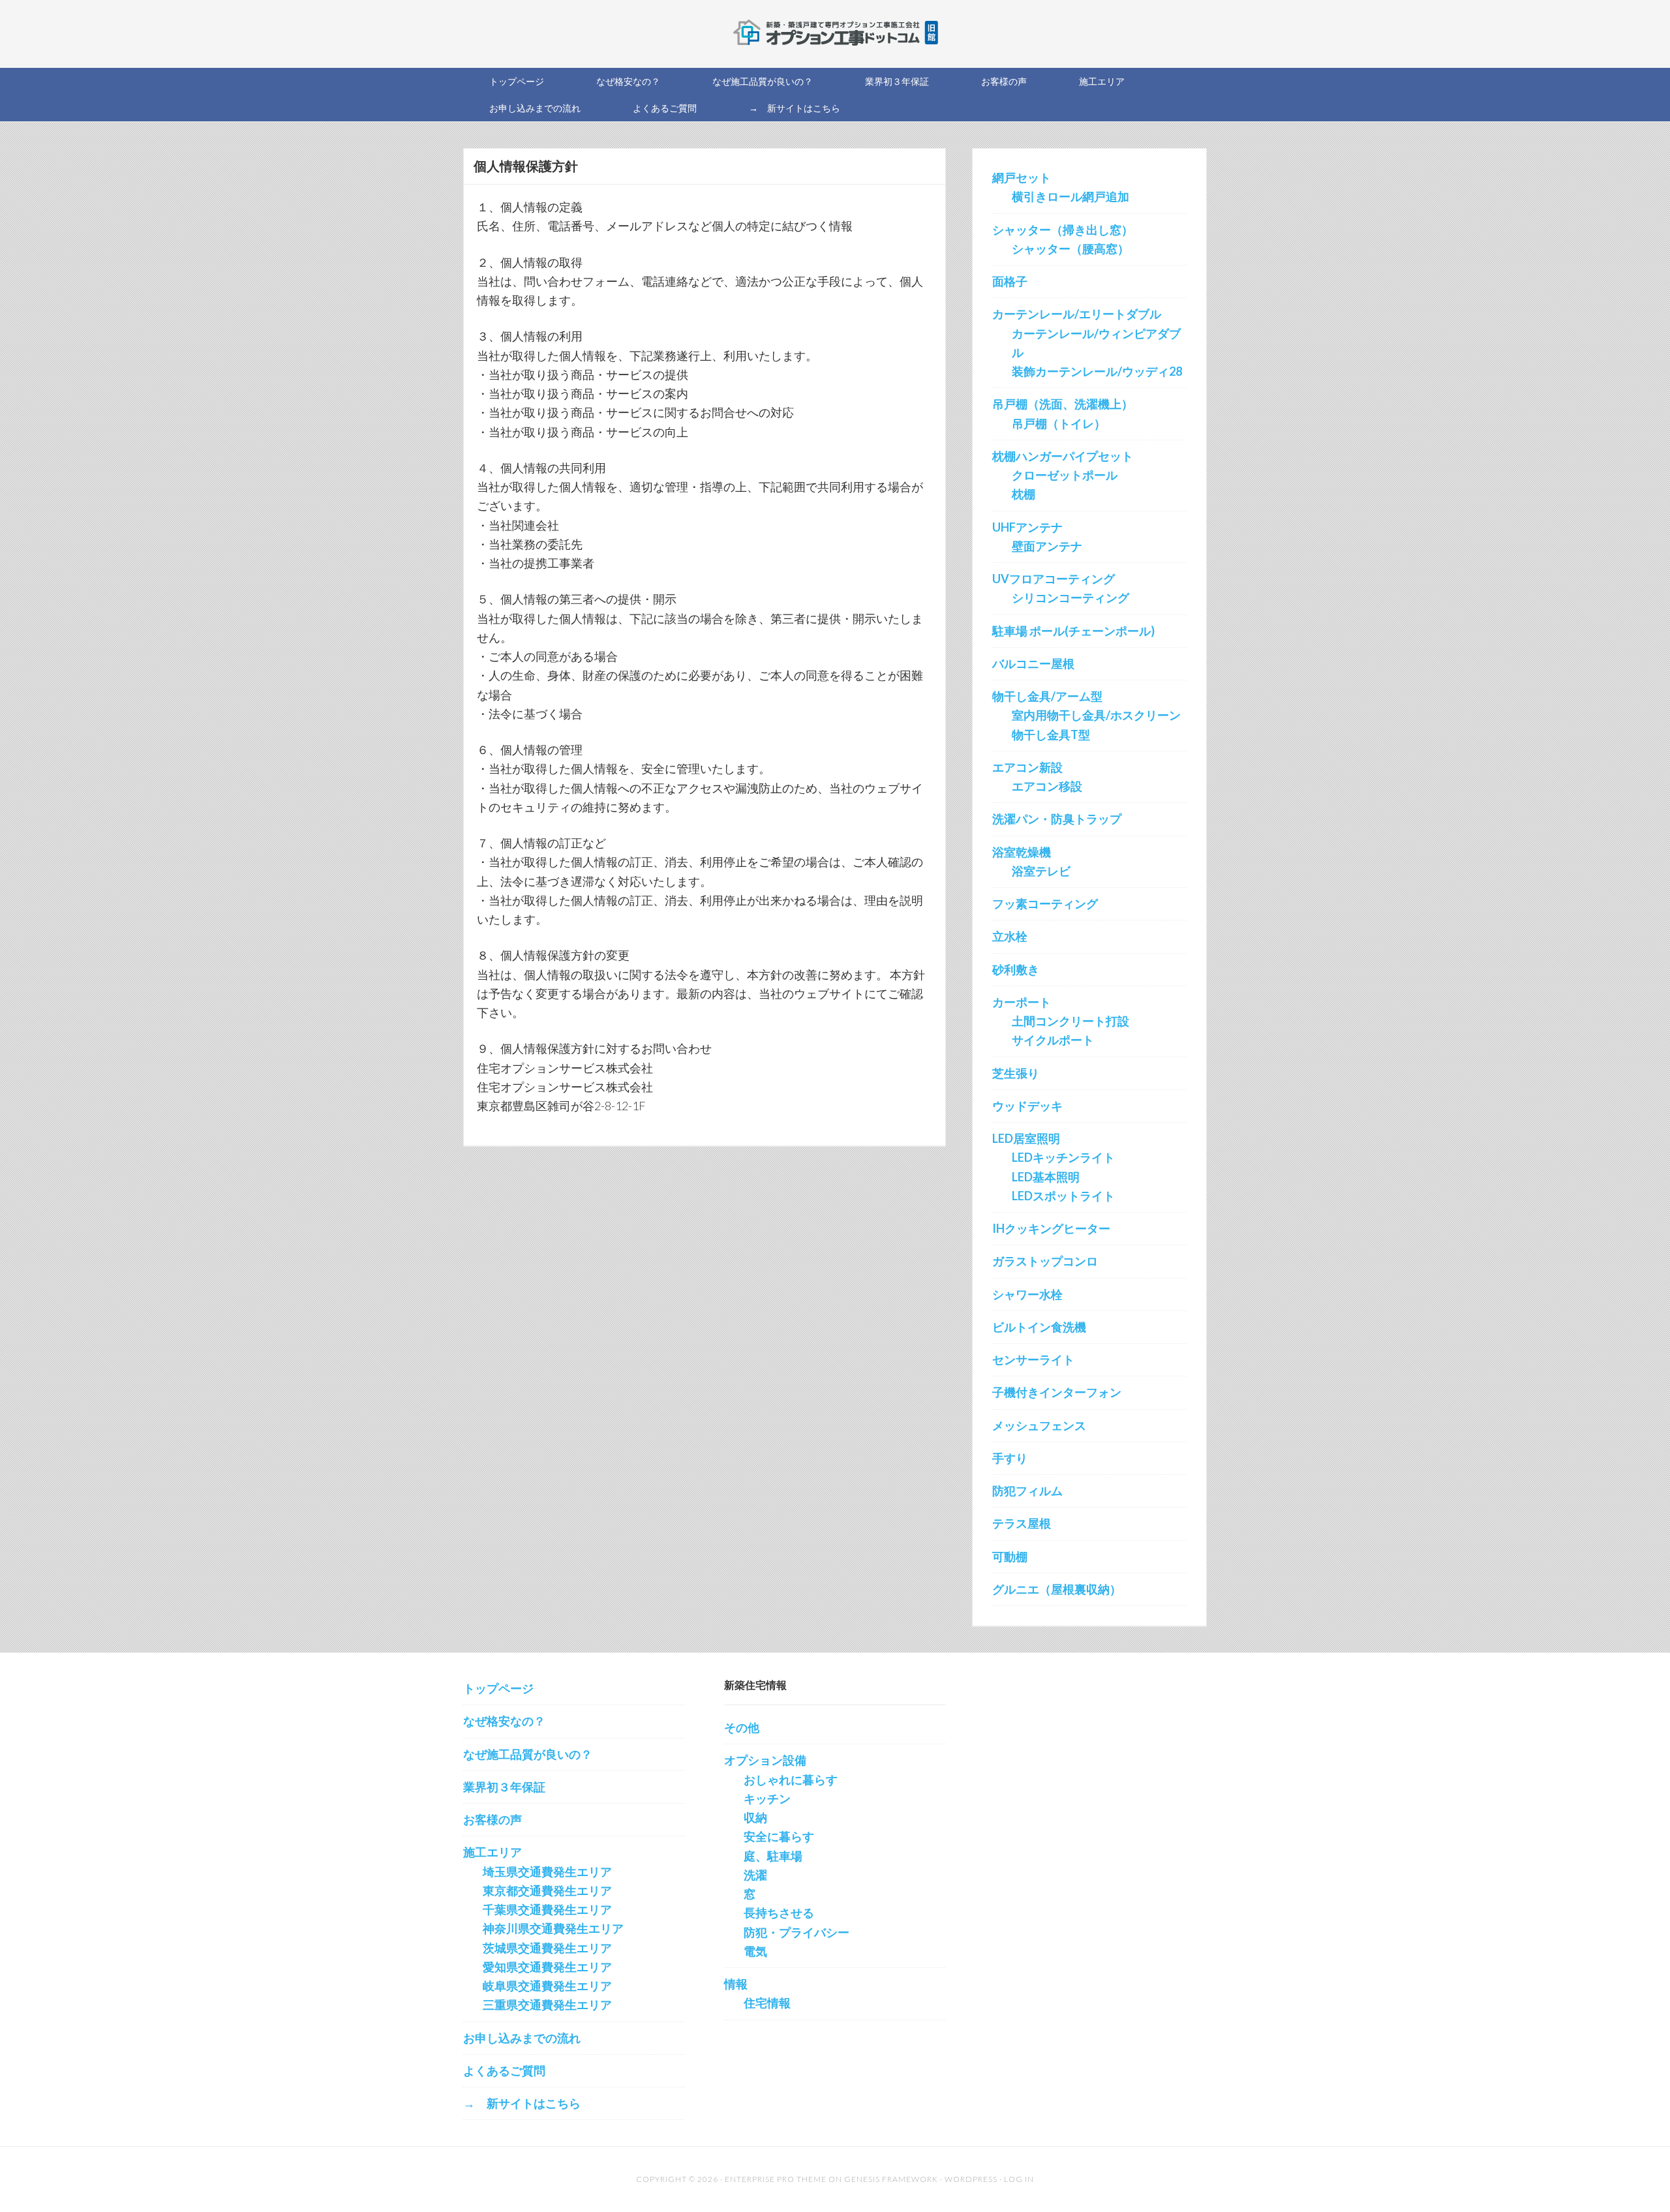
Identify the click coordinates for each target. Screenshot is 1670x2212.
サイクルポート (1053, 1040)
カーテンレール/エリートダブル (1077, 314)
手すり (1010, 1458)
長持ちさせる (779, 1913)
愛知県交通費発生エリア (547, 1967)
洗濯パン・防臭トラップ (1057, 819)
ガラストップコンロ (1045, 1261)
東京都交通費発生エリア (547, 1890)
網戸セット (1022, 177)
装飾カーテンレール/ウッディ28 (1097, 371)
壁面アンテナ (1047, 546)
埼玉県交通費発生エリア (547, 1871)
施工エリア (493, 1852)
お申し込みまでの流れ (522, 2038)
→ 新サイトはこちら (522, 2103)
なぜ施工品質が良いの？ (528, 1754)
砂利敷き (1016, 969)
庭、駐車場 (773, 1856)
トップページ (498, 1688)
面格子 (1010, 281)
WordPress (971, 2179)
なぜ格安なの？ (504, 1721)
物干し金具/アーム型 (1047, 696)
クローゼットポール (1065, 475)
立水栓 (1010, 936)
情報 (736, 1984)
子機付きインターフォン (1057, 1392)
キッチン (767, 1798)
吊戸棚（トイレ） (1059, 423)
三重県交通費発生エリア (547, 2005)
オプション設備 (765, 1760)
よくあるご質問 (504, 2070)
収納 (755, 1817)
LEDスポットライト (1063, 1196)
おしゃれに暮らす (791, 1780)
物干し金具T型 (1051, 735)
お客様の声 (493, 1819)
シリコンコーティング (1070, 598)
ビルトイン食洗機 (1039, 1327)
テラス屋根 (1022, 1523)
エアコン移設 (1047, 786)
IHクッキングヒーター (1051, 1228)
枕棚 (1024, 494)
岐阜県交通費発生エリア (547, 1986)
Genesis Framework (891, 2179)
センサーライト (1033, 1359)
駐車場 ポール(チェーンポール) (1073, 631)
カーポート (1022, 1002)
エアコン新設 (1027, 767)
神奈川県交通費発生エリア (553, 1928)
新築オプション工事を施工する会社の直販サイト (835, 33)
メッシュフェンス (1039, 1425)
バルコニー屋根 (1033, 663)
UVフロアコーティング (1054, 579)
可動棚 (1010, 1556)
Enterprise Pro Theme (776, 2179)
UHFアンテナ (1027, 527)
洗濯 (755, 1875)
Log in (1019, 2179)
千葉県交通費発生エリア (547, 1909)
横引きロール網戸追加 (1070, 196)
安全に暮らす (779, 1836)
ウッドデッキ (1027, 1106)
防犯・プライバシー (797, 1932)
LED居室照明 (1026, 1138)
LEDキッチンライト (1063, 1157)
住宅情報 (767, 2003)
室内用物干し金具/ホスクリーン (1096, 715)
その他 (742, 1727)
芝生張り (1016, 1073)
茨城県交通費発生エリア (547, 1948)
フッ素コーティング (1045, 903)
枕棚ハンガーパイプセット (1063, 456)
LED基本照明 (1046, 1177)
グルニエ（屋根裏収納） (1057, 1589)
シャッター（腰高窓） (1070, 249)
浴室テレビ (1041, 871)
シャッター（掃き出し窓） (1063, 230)
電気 (755, 1951)
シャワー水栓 (1027, 1294)
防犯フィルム (1027, 1491)
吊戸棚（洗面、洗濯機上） (1063, 404)
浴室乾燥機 (1022, 852)
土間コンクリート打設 (1070, 1021)
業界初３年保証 (504, 1787)
